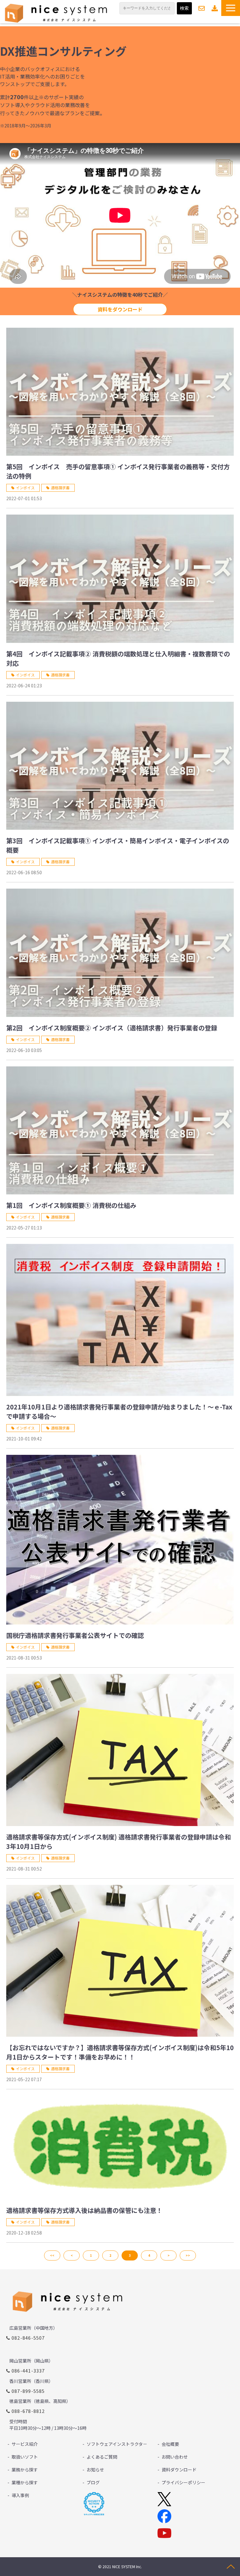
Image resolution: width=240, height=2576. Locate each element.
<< (52, 2255)
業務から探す (25, 2470)
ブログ (93, 2482)
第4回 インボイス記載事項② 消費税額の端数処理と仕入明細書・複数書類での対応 (118, 658)
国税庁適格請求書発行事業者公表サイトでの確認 (75, 1635)
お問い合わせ (202, 8)
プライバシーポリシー (183, 2482)
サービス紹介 (25, 2444)
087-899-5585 (28, 2391)
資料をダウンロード (120, 309)
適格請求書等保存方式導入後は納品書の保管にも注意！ (84, 2210)
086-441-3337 (28, 2371)
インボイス (25, 487)
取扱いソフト (25, 2457)
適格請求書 (60, 487)
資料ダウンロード (215, 8)
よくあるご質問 (102, 2457)
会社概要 (170, 2444)
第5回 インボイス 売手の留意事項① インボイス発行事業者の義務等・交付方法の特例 (118, 471)
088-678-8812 (28, 2411)
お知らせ (95, 2470)
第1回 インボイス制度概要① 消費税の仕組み (71, 1205)
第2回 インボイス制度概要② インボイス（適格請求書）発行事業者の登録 (112, 1028)
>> (188, 2255)
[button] (231, 8)
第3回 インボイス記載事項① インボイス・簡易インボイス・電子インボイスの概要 (118, 845)
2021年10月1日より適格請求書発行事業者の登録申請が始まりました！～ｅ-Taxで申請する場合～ (119, 1411)
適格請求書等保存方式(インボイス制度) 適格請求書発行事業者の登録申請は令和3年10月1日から (119, 1842)
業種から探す (25, 2482)
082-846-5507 (28, 2338)
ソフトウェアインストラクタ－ (117, 2444)
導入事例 (20, 2495)
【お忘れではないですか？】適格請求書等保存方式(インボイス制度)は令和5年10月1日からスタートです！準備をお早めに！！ (120, 2052)
